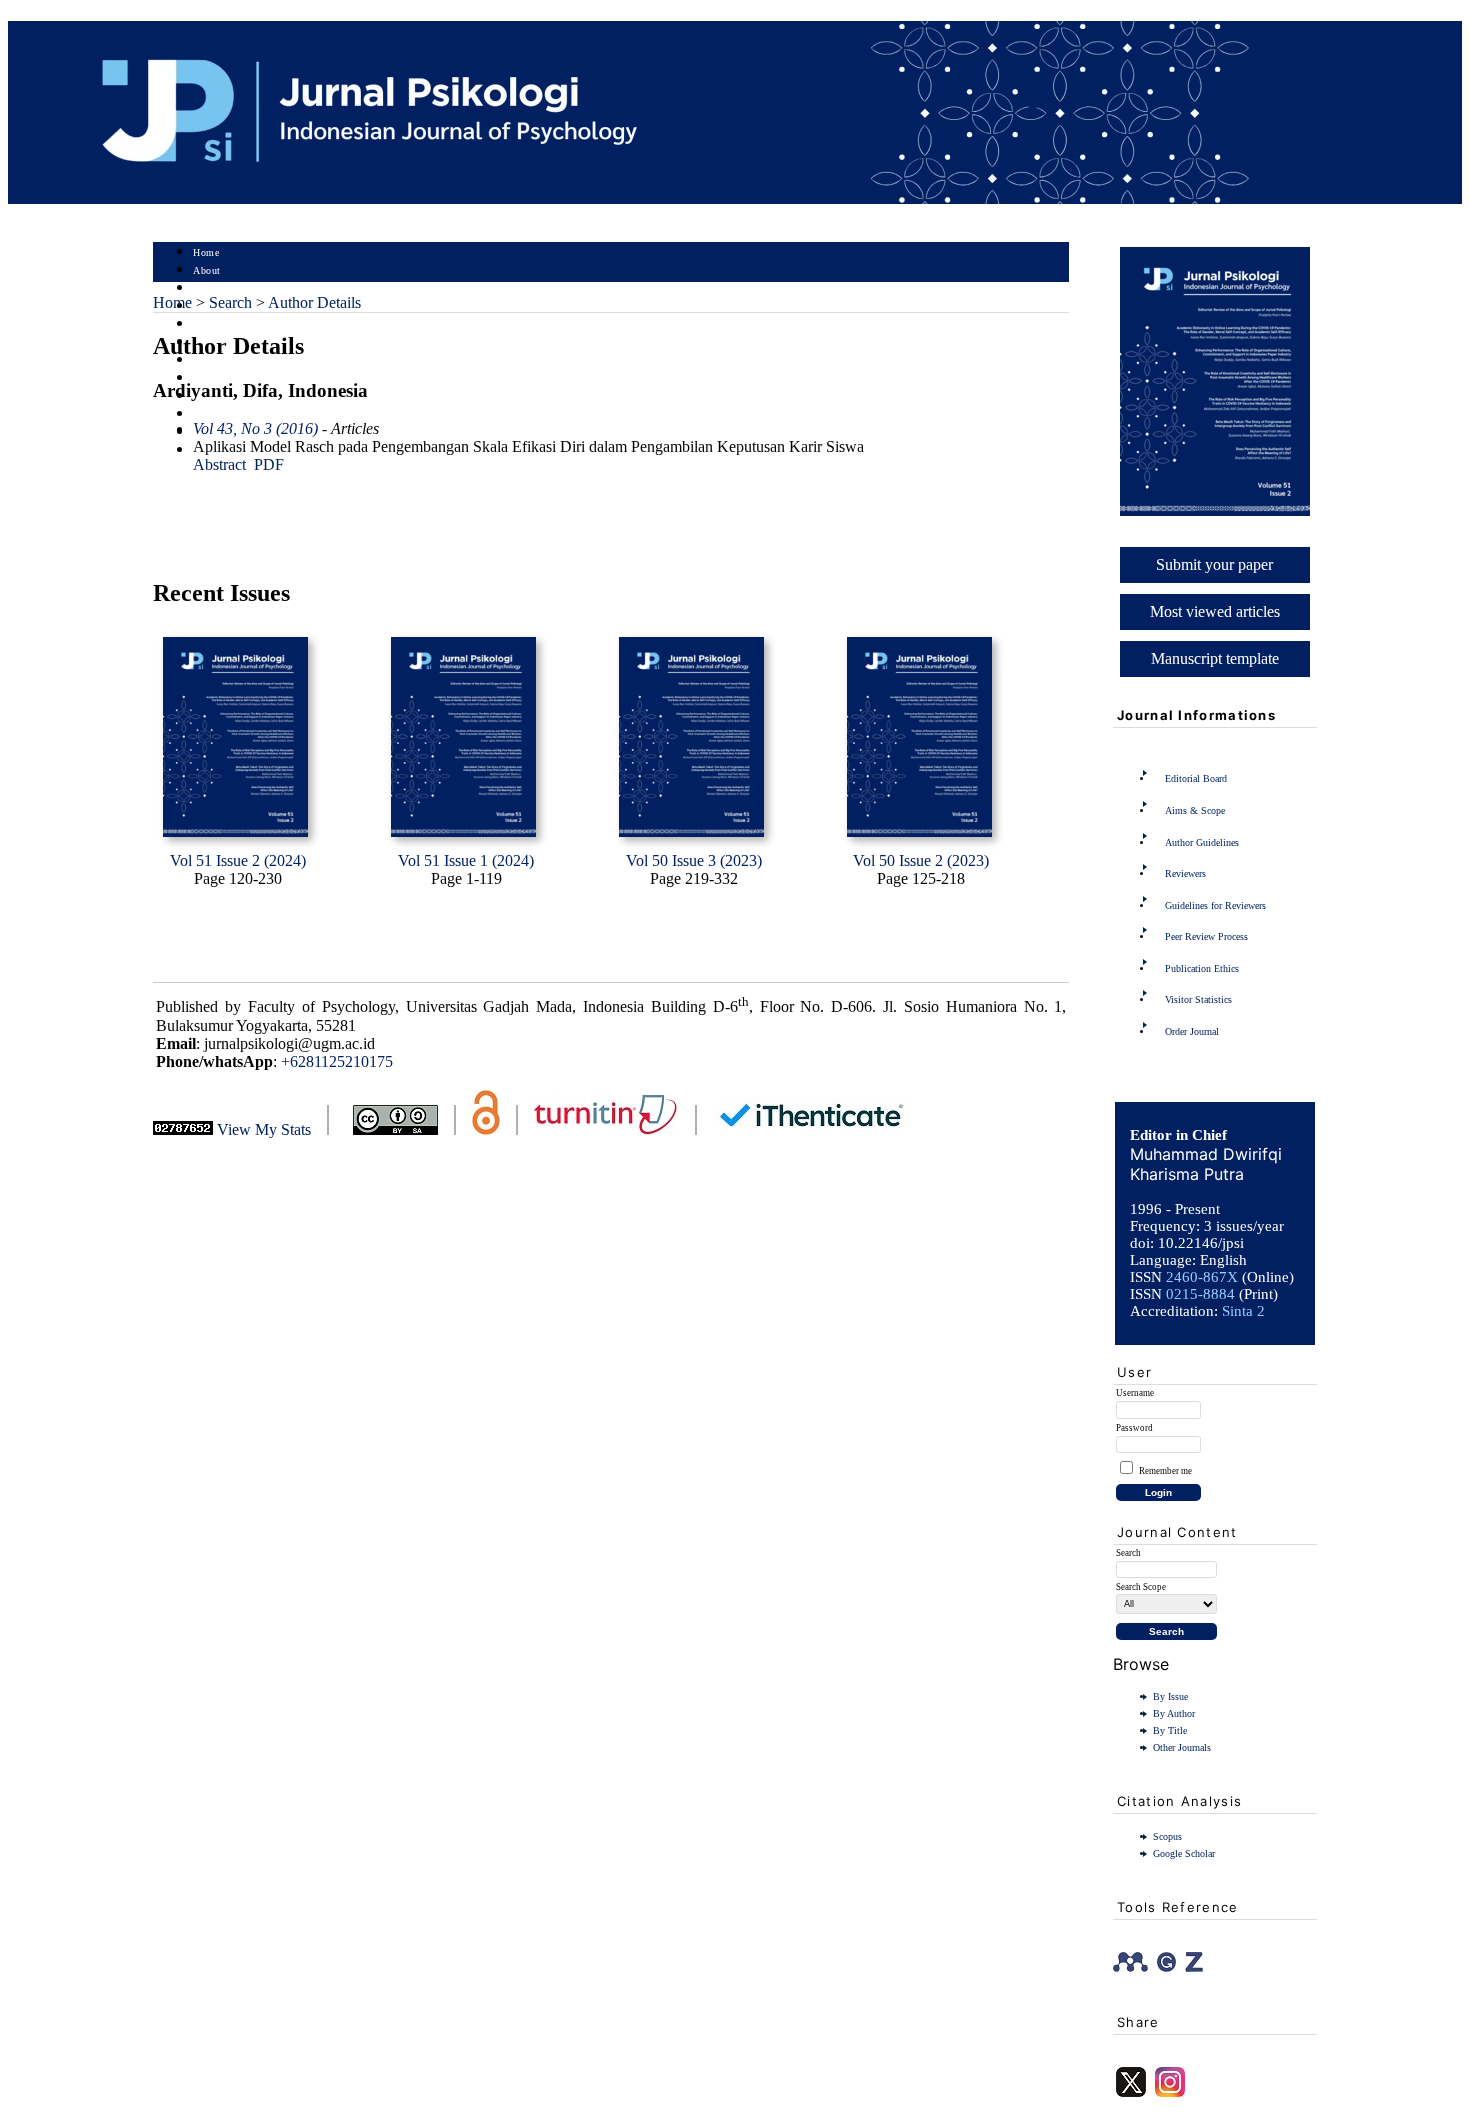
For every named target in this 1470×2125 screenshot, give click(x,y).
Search (207, 324)
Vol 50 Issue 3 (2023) (694, 860)
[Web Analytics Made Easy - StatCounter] (183, 1129)
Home (206, 252)
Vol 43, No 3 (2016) (255, 428)
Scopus (1167, 1836)
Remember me (1165, 1471)
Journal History (228, 414)
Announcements (228, 378)
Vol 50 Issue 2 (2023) (921, 860)
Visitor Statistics (1198, 999)
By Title (1170, 1730)
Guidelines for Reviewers (1215, 905)
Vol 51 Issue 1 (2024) (466, 860)
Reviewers (1185, 873)
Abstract (219, 464)
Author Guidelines (1202, 842)
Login (206, 288)
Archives (212, 360)
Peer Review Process (1206, 936)
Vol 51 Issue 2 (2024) (238, 860)
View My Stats (264, 1129)
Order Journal (1192, 1031)
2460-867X (1202, 1277)
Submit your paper (1214, 564)
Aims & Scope (1195, 810)
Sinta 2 (1243, 1311)
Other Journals (1182, 1747)
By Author (1174, 1713)
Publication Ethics (1202, 968)
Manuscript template (1215, 658)
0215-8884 (1200, 1294)
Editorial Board (1196, 778)
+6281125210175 (337, 1061)
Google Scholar (1184, 1853)
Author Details (314, 302)
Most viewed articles (1215, 611)
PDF (269, 464)
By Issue (1170, 1696)
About (207, 270)
